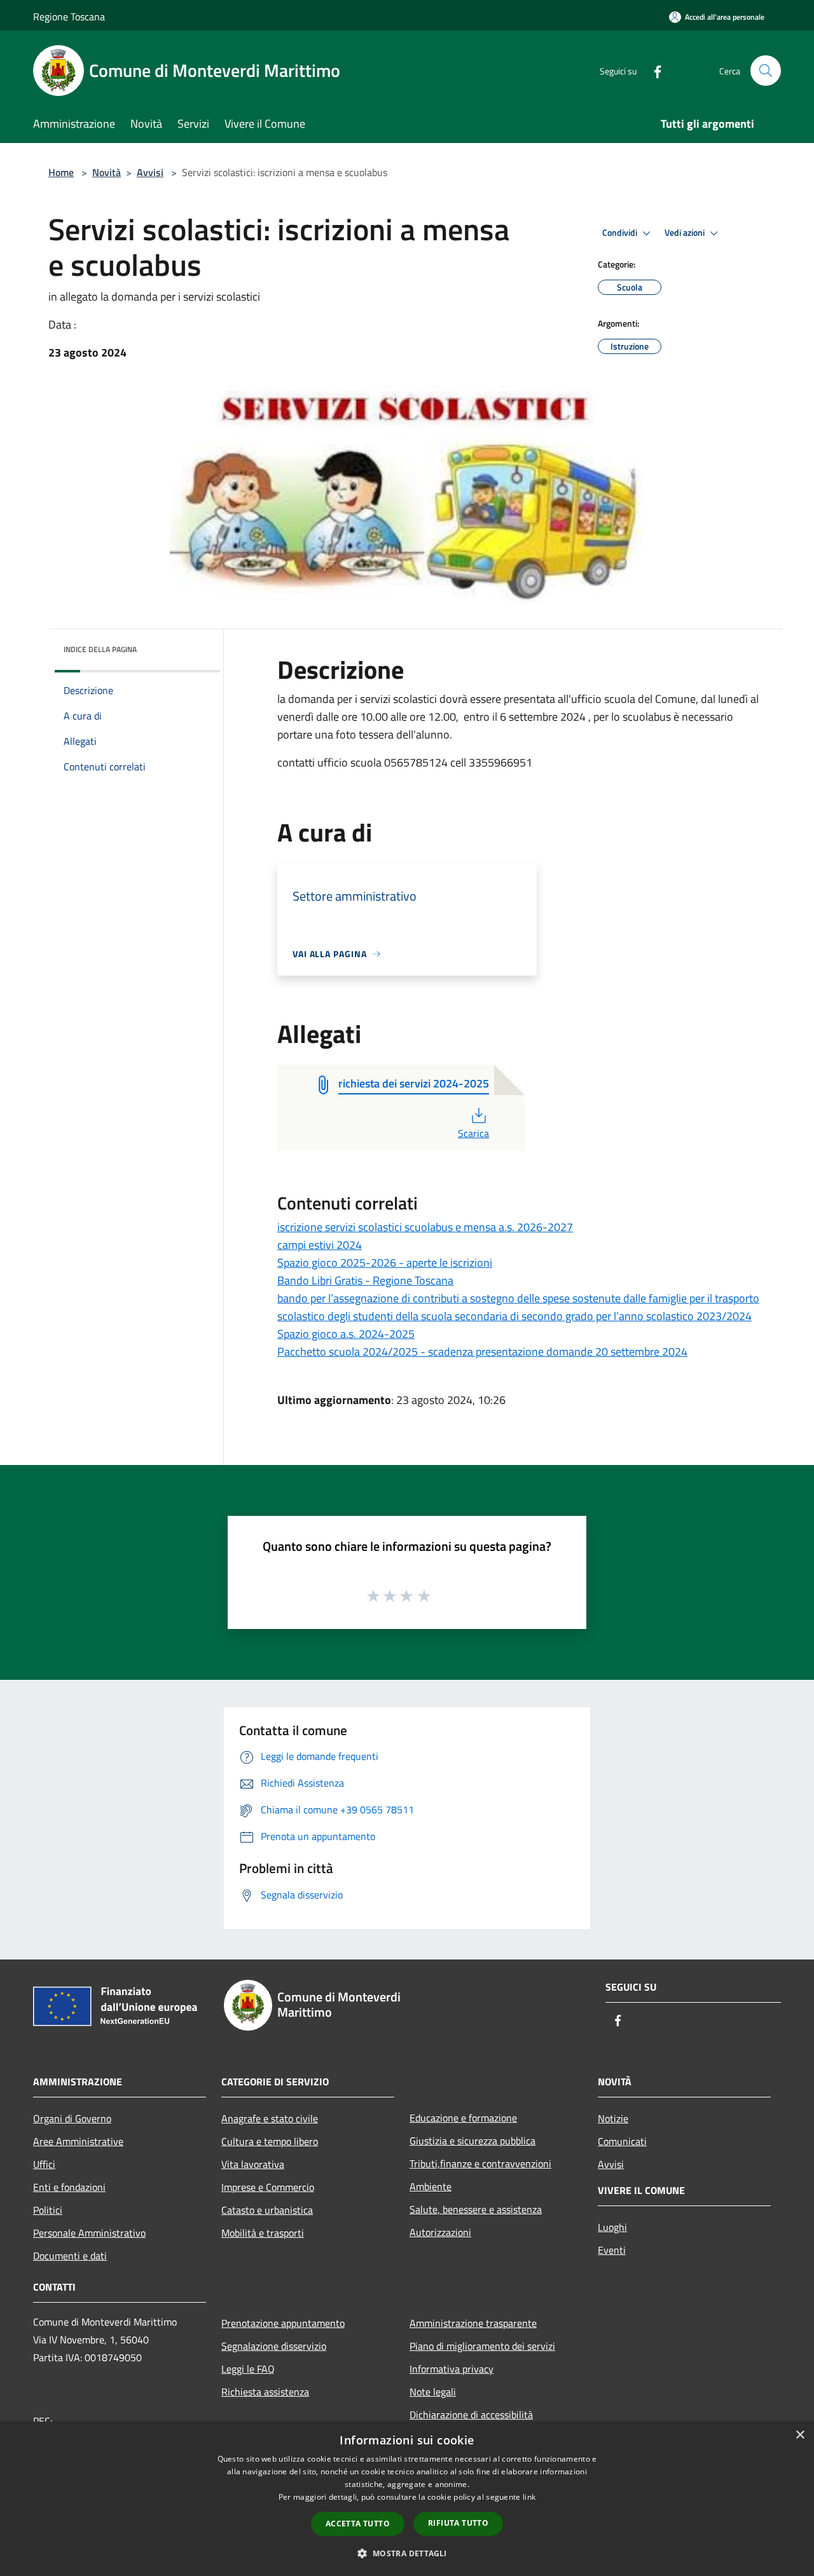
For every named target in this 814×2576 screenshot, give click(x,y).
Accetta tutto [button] (358, 2524)
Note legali (433, 2392)
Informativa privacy (452, 2369)
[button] (407, 2553)
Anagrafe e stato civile (270, 2118)
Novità (107, 172)
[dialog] (407, 2499)
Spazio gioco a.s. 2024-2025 (346, 1334)
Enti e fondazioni (69, 2187)
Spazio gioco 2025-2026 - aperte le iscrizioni (385, 1263)
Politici (48, 2210)
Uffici (44, 2164)
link (529, 2497)
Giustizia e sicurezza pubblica (473, 2141)
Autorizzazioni (440, 2232)
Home (61, 172)
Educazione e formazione (463, 2118)
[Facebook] (652, 70)
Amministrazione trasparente (473, 2323)
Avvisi (150, 172)
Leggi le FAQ (248, 2369)
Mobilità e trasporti (263, 2233)
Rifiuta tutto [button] (458, 2523)
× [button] (800, 2435)
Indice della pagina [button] (100, 649)
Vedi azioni (686, 233)
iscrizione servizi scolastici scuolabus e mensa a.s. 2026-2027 (425, 1227)
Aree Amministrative (78, 2141)
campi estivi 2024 (320, 1245)
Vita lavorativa (253, 2164)
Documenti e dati (70, 2256)
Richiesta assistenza (265, 2392)
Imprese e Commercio (268, 2187)
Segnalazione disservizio (274, 2346)
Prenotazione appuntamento (283, 2323)
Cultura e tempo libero (270, 2141)
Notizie (613, 2118)
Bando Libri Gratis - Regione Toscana (365, 1280)
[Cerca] (766, 71)
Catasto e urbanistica (267, 2210)
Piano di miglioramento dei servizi (482, 2346)
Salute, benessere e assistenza (476, 2209)
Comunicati (622, 2141)
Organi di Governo (72, 2118)
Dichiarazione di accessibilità (471, 2415)
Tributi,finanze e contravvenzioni (480, 2164)
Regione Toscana (69, 17)
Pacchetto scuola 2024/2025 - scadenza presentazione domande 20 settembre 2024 (482, 1352)
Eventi (612, 2250)
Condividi (621, 233)
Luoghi (612, 2227)
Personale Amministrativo (89, 2233)
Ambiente (431, 2186)
